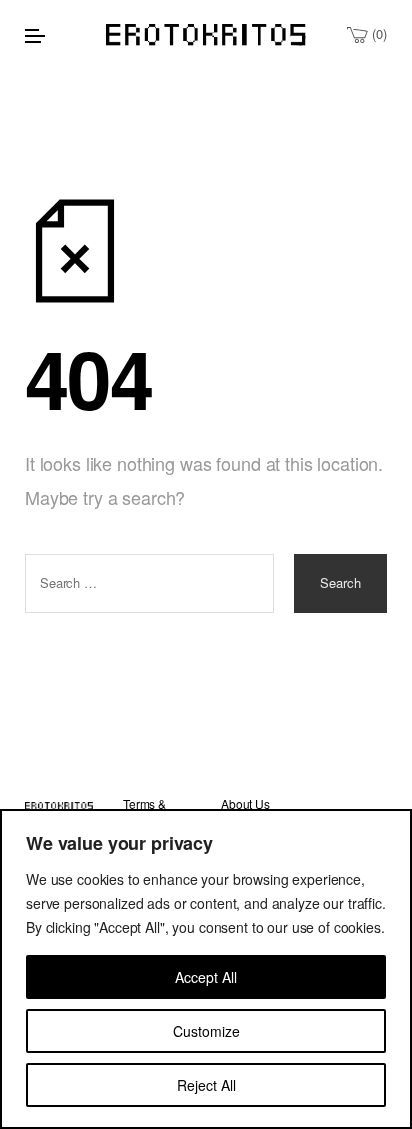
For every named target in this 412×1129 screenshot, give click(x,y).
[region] (206, 969)
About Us (245, 803)
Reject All (206, 1085)
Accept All (206, 977)
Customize (206, 1031)
